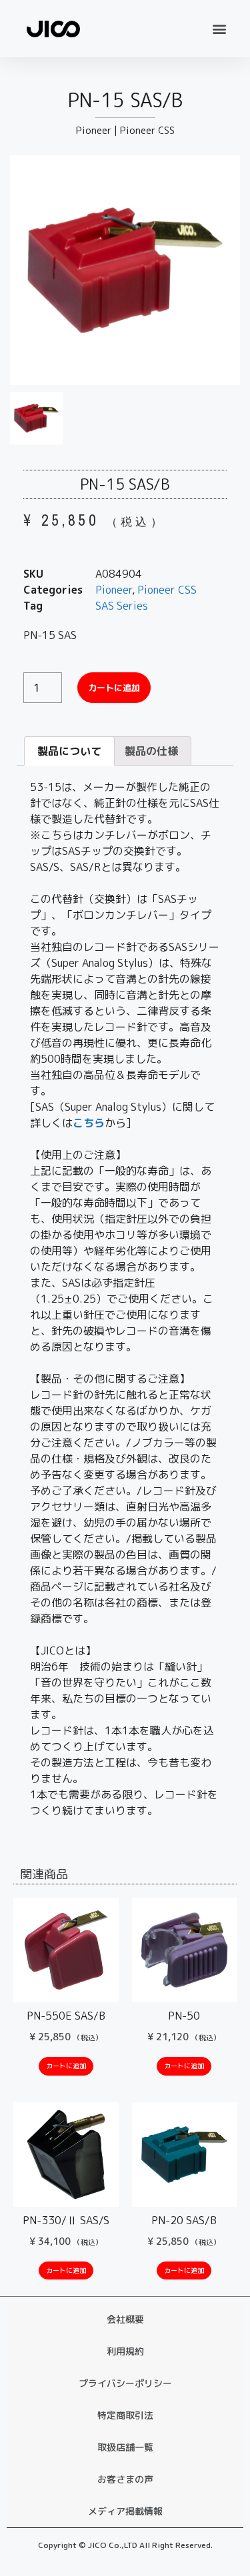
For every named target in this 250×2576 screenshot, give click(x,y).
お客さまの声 (125, 2479)
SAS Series (122, 606)
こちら (89, 1123)
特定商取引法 (125, 2415)
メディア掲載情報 (125, 2511)
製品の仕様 (151, 751)
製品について (69, 751)
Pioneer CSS (147, 130)
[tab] (69, 751)
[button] (219, 28)
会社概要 (125, 2319)
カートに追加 (114, 688)
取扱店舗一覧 (125, 2447)
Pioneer (94, 130)
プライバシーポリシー (125, 2383)
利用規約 (125, 2351)
